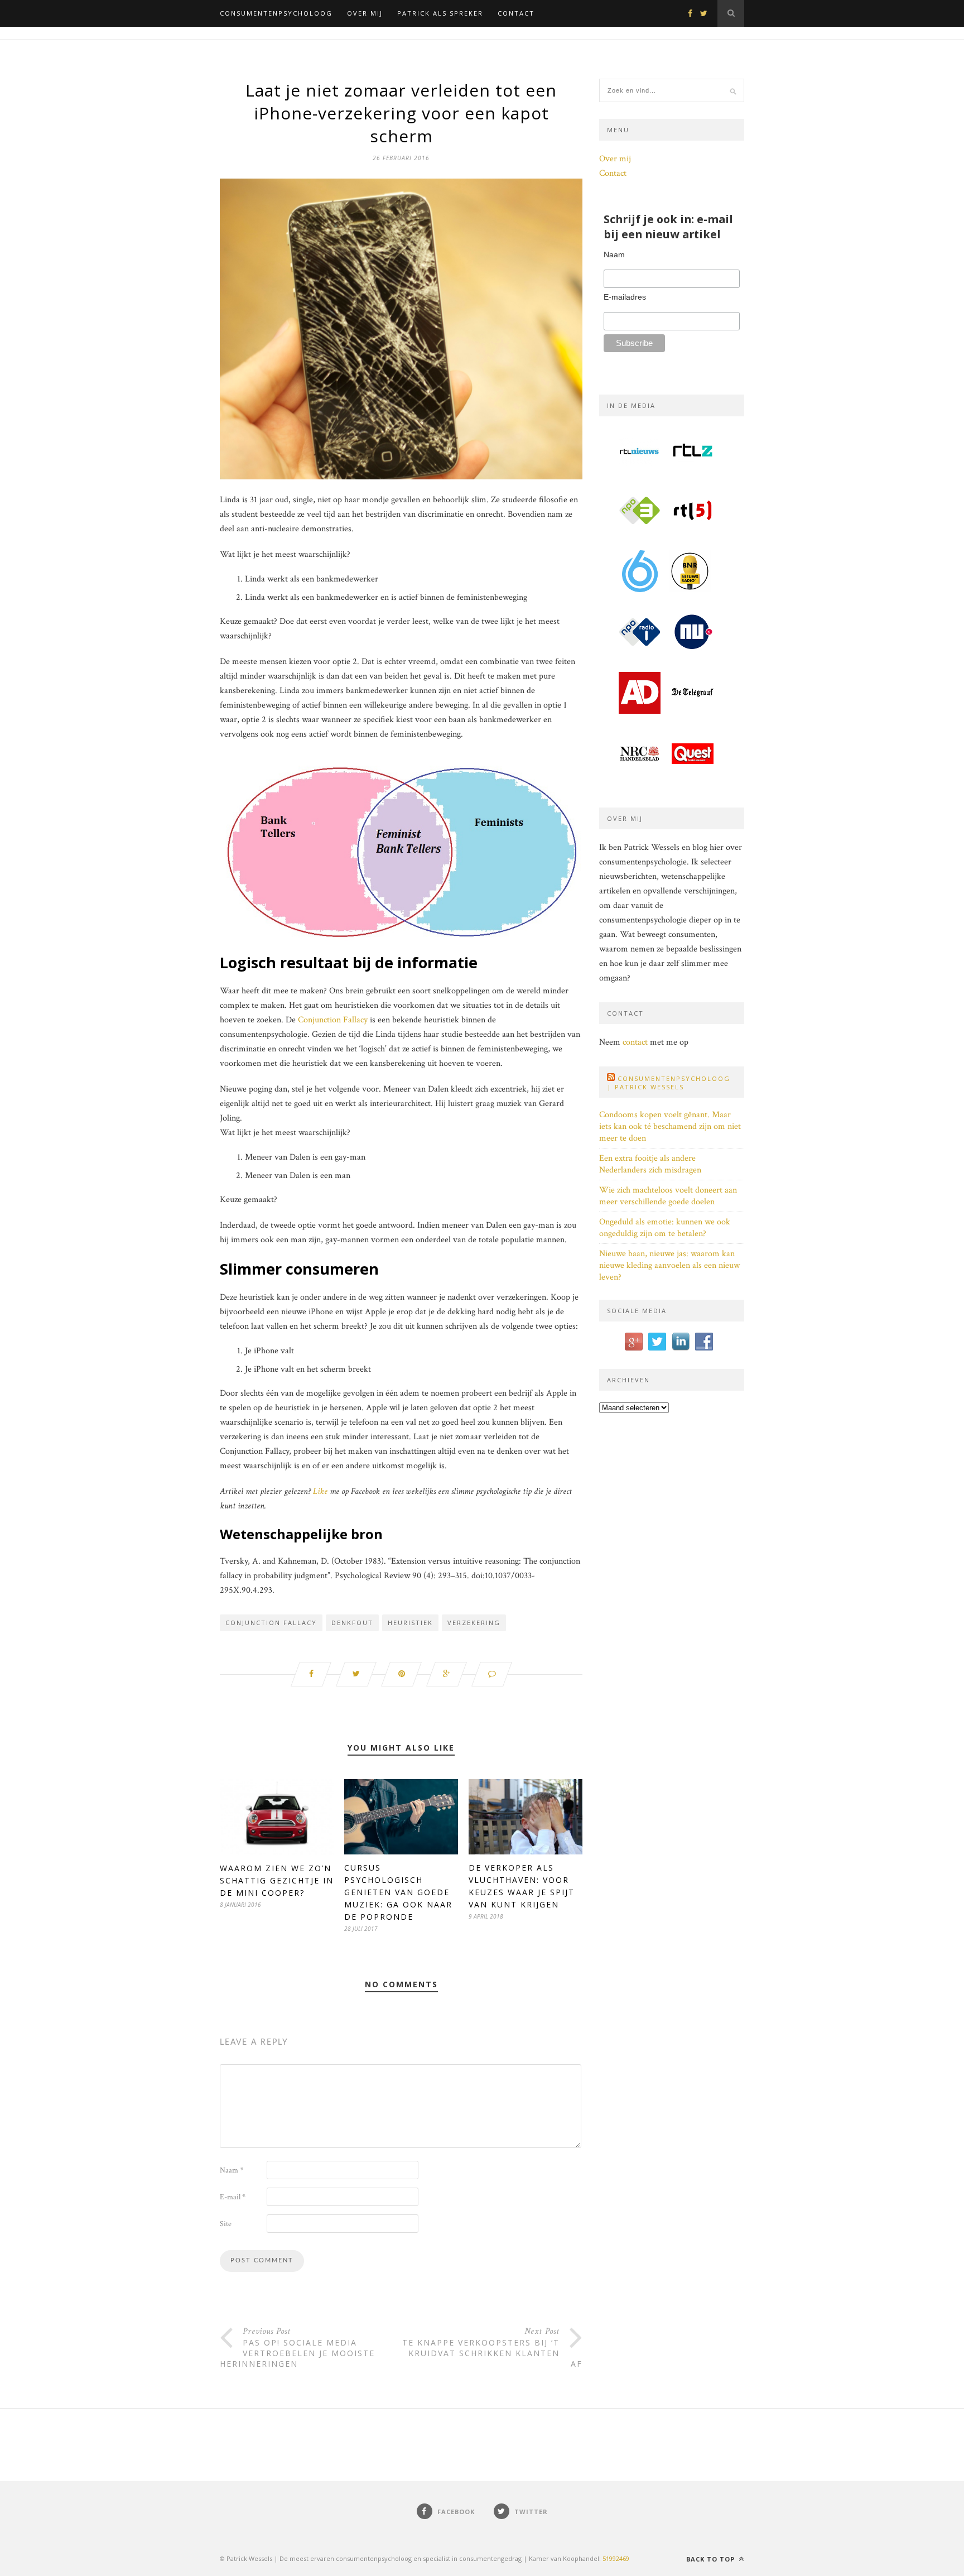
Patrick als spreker (440, 13)
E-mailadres (625, 297)
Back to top (712, 2559)
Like (320, 1491)
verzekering (474, 1623)
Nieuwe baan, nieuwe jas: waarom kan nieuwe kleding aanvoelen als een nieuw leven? (669, 1265)
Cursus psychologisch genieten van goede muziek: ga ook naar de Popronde (398, 1892)
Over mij (365, 13)
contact (635, 1042)
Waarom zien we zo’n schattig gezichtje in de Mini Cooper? (277, 1880)
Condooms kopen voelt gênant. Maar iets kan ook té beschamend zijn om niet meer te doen (670, 1126)
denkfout (352, 1623)
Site (226, 2224)
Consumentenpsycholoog (276, 13)
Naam (232, 2170)
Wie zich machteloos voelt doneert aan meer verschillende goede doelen (668, 1196)
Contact (516, 13)
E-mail (233, 2197)
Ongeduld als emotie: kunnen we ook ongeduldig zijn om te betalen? (665, 1228)
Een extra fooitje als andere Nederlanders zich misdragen (650, 1164)
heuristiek (410, 1623)
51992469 (616, 2558)
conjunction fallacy (271, 1623)
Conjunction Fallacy (333, 1020)
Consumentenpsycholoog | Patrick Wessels (669, 1083)
